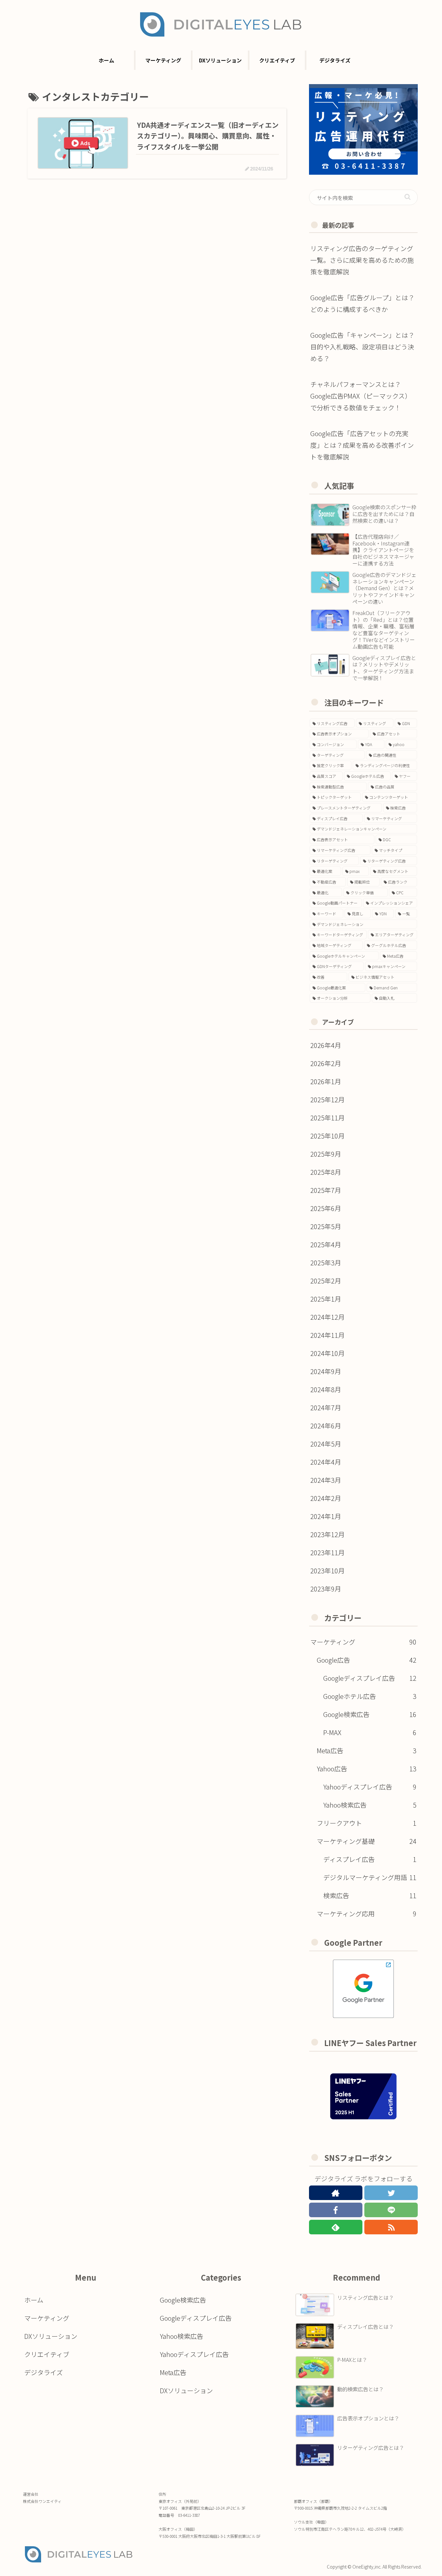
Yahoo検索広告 (370, 1805)
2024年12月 (327, 1317)
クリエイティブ (47, 2354)
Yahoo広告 (367, 1769)
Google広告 (367, 1660)
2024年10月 (327, 1353)
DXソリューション (51, 2336)
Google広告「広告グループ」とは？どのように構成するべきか (362, 303)
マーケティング (363, 1642)
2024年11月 (327, 1335)
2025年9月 (326, 1154)
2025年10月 (327, 1136)
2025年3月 (326, 1263)
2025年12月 (327, 1100)
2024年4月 (326, 1462)
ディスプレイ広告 (370, 1859)
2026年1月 (326, 1081)
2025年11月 (327, 1118)
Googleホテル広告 (370, 1696)
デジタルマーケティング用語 (370, 1877)
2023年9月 (326, 1589)
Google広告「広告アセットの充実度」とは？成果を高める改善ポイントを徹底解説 (362, 445)
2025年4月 (326, 1244)
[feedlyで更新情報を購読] (336, 2227)
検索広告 (370, 1895)
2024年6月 (326, 1426)
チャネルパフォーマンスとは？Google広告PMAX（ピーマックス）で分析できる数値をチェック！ (361, 396)
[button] (408, 197)
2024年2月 (326, 1498)
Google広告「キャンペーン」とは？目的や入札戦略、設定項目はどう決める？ (362, 347)
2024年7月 (326, 1408)
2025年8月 (326, 1172)
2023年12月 (327, 1534)
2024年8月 (326, 1389)
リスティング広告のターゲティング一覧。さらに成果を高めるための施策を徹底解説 (362, 260)
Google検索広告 (370, 1714)
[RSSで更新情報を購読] (391, 2227)
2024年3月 (326, 1480)
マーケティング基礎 (367, 1841)
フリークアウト (367, 1823)
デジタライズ (44, 2372)
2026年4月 (326, 1045)
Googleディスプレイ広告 (370, 1678)
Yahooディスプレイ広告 (370, 1787)
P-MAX (370, 1732)
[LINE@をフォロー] (391, 2210)
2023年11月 (327, 1552)
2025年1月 (326, 1299)
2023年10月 (327, 1571)
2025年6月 (326, 1208)
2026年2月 (326, 1063)
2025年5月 (326, 1226)
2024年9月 (326, 1371)
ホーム (34, 2300)
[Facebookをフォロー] (336, 2210)
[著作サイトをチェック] (336, 2193)
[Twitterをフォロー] (391, 2193)
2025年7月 (326, 1190)
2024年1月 (326, 1516)
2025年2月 (326, 1281)
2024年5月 (326, 1444)
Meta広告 (367, 1750)
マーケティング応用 (367, 1914)
